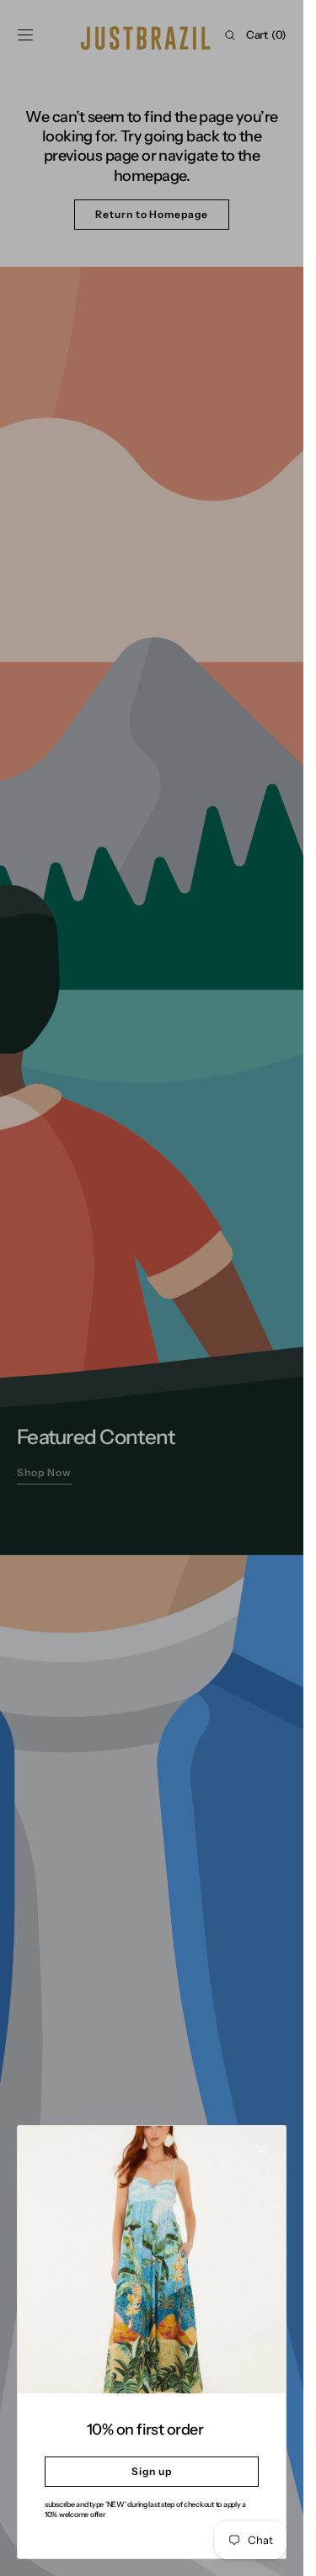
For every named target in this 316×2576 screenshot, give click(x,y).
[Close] (261, 2150)
